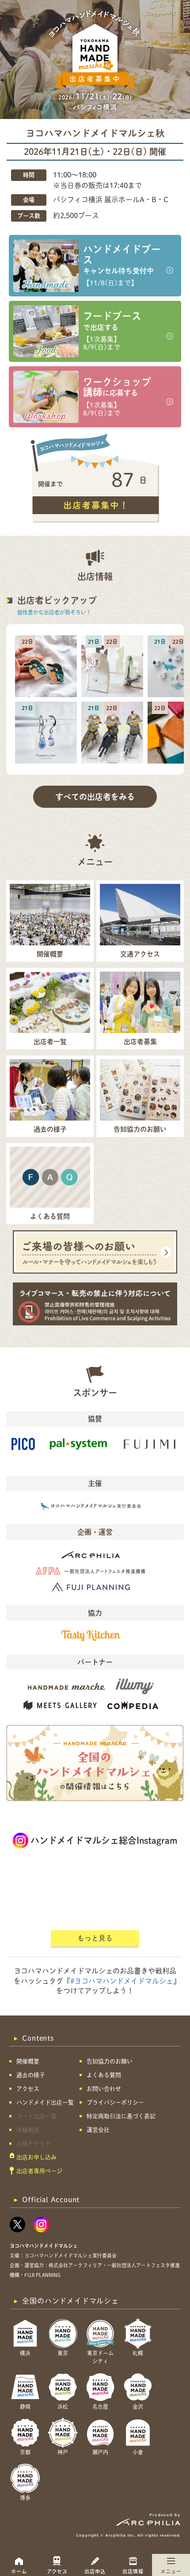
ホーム (19, 2571)
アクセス (57, 2571)
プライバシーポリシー (115, 2102)
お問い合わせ (104, 2089)
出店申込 (95, 2571)
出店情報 (133, 2571)
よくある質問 (104, 2075)
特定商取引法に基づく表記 (121, 2116)
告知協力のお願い (110, 2061)
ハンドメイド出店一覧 (45, 2102)
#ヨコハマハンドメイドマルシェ (122, 1981)
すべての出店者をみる (95, 797)
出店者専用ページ (39, 2171)
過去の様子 (31, 2075)
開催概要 (28, 2061)
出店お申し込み (36, 2157)
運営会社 (98, 2130)
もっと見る (95, 1938)
